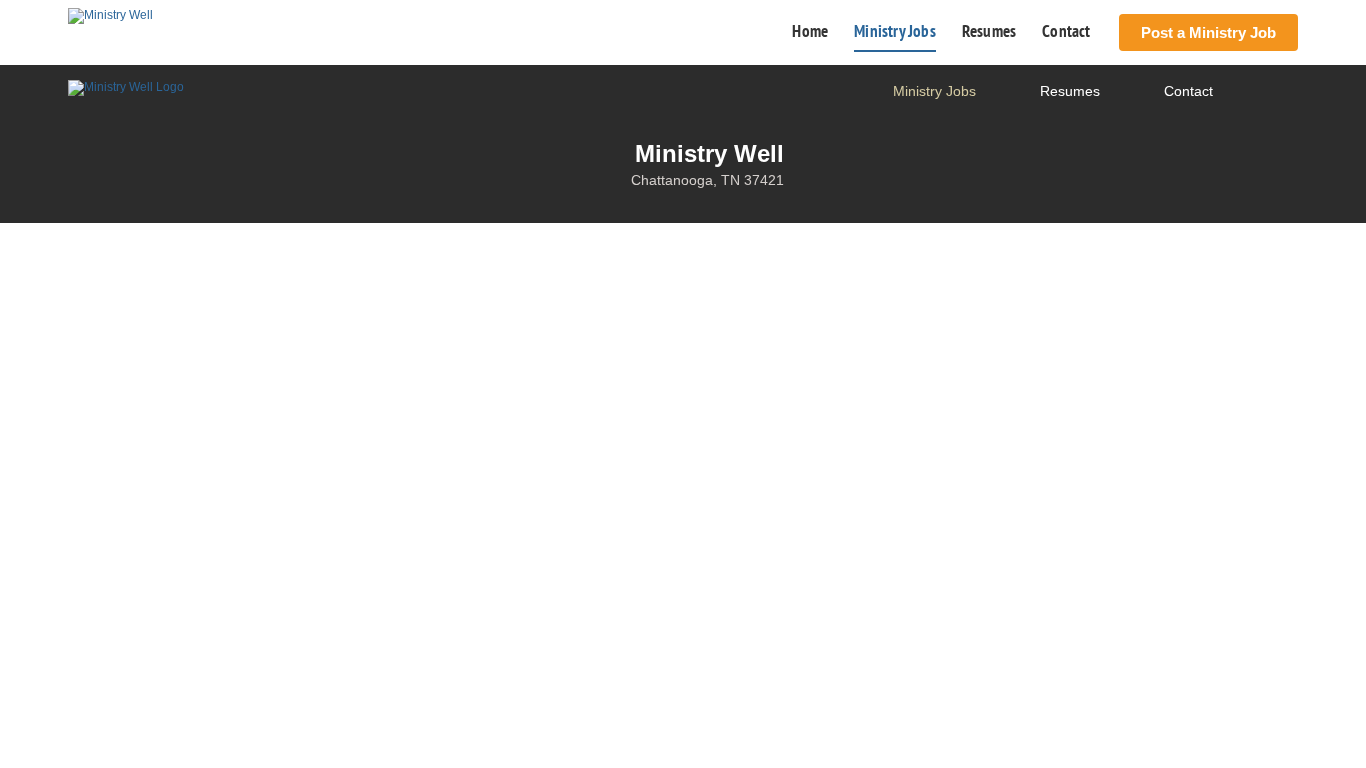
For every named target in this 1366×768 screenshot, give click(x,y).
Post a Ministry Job (1208, 32)
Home (810, 31)
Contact (1066, 31)
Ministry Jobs (895, 31)
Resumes (989, 31)
